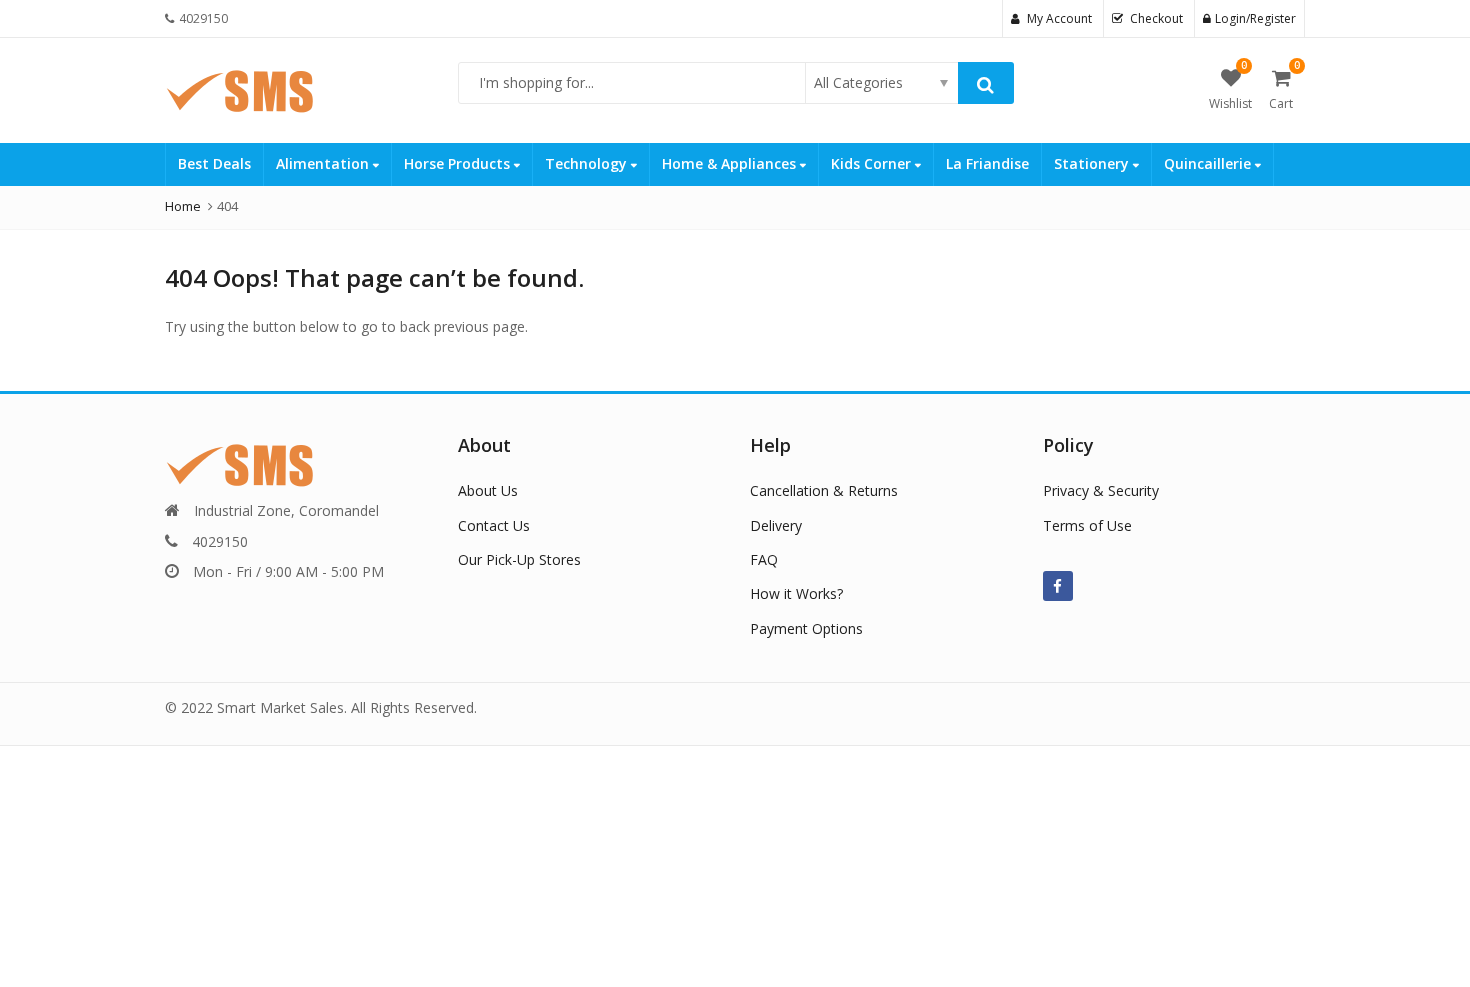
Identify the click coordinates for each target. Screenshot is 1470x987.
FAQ (764, 559)
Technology (588, 163)
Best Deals (214, 163)
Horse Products (459, 163)
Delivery (776, 525)
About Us (488, 490)
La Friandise (987, 163)
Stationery (1093, 163)
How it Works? (796, 593)
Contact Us (494, 525)
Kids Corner (873, 163)
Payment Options (806, 628)
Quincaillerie (1209, 163)
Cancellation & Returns (824, 490)
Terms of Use (1087, 525)
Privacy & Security (1101, 490)
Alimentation (324, 163)
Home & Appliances (731, 163)
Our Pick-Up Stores (519, 559)
